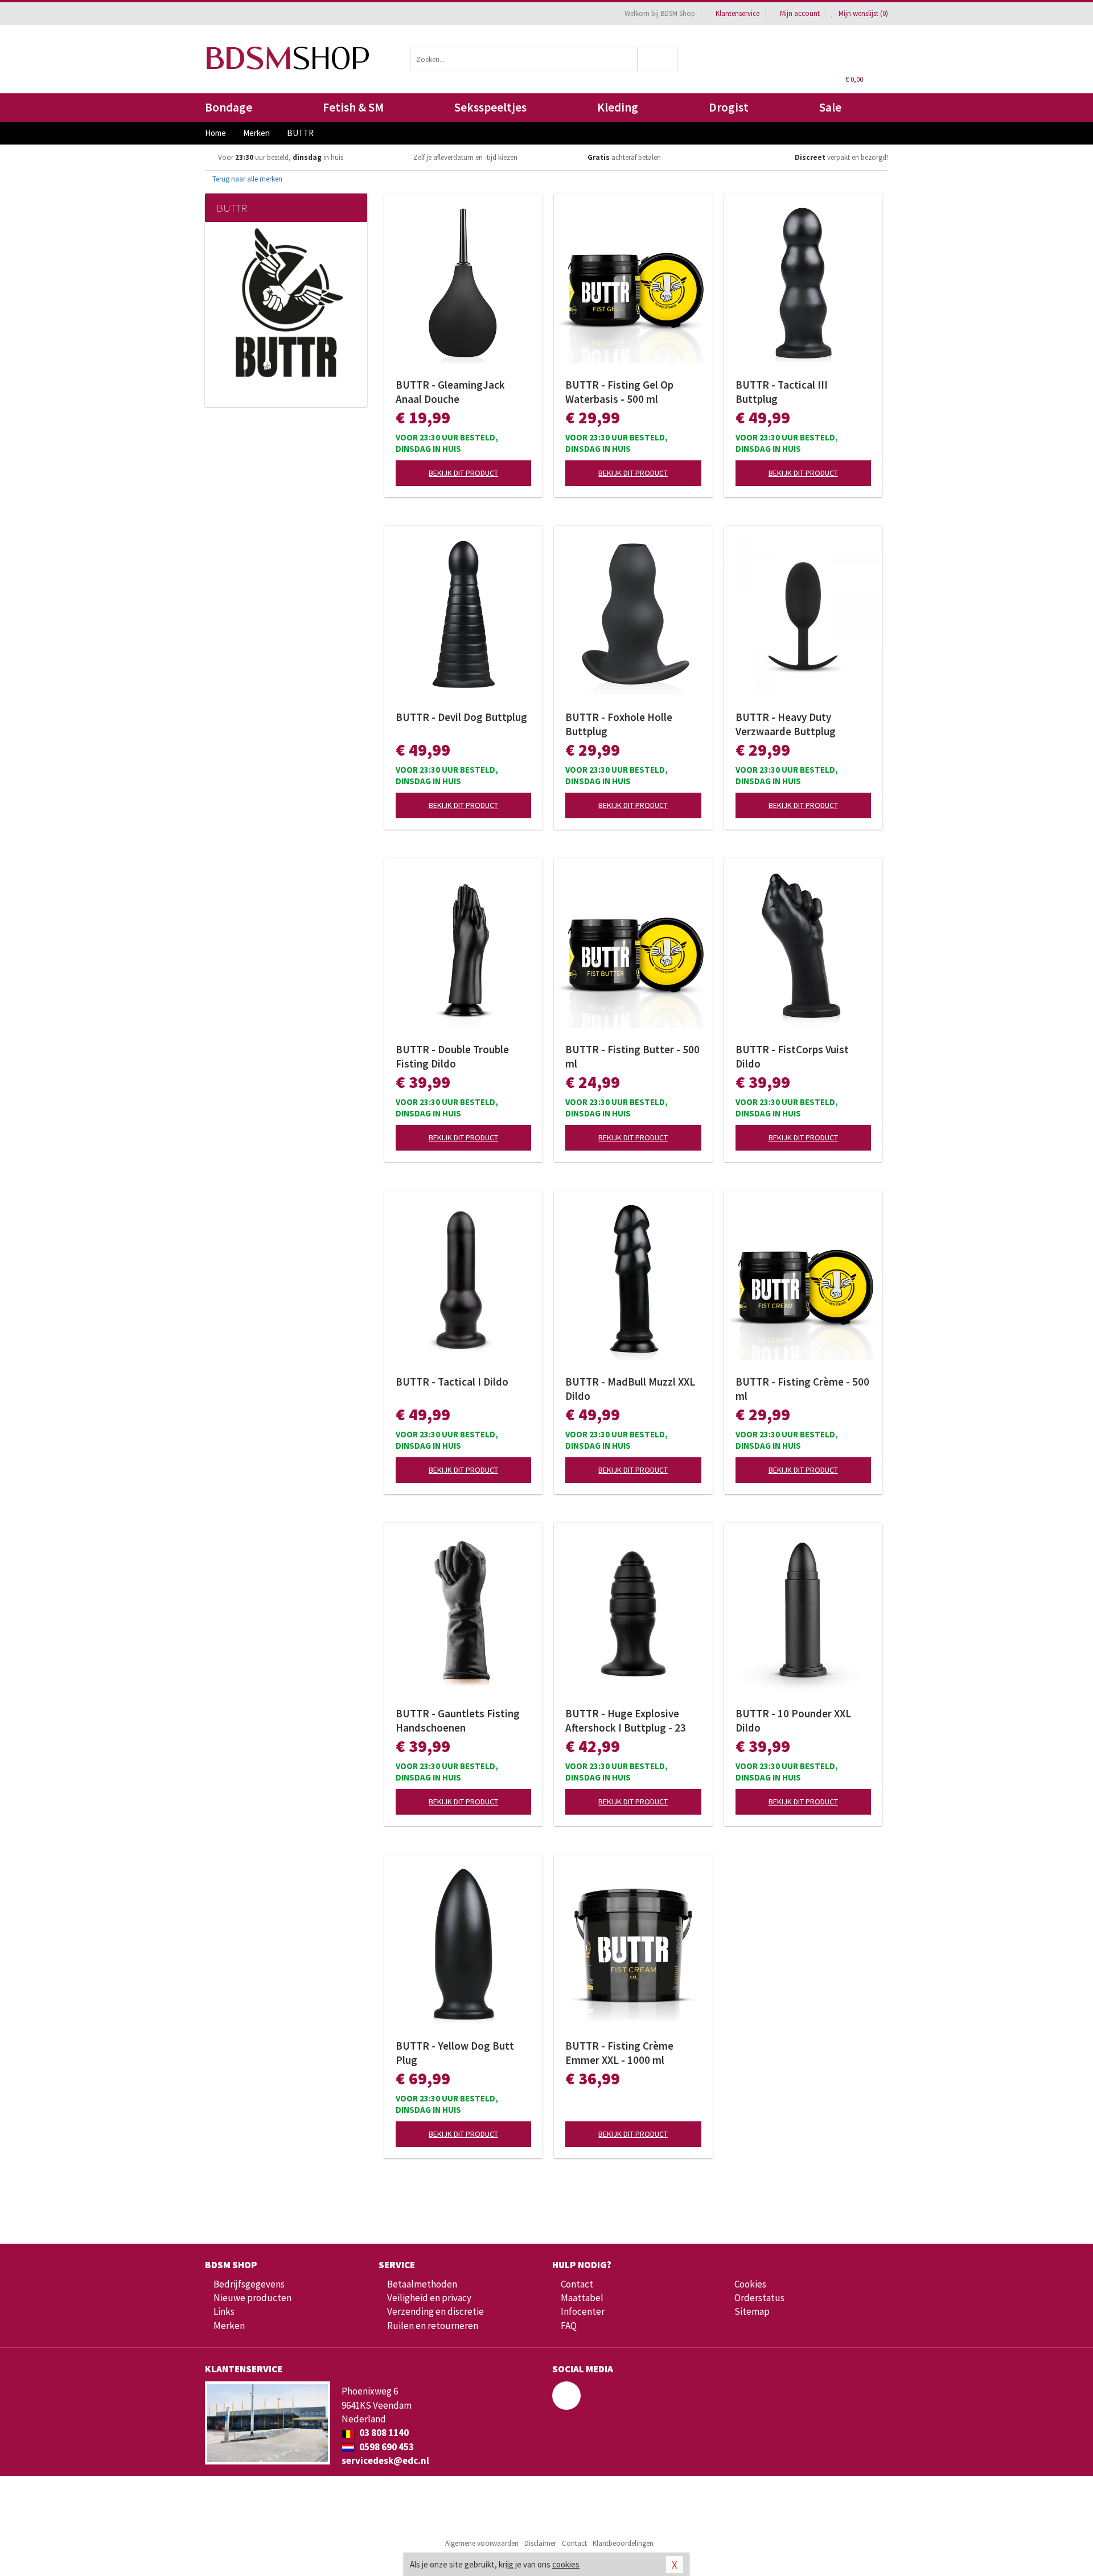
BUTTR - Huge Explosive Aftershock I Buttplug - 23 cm (626, 1721)
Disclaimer (540, 2543)
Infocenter (583, 2311)
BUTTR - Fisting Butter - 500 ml (632, 1056)
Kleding (618, 107)
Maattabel (582, 2298)
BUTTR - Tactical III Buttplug (782, 392)
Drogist (729, 107)
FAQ (569, 2326)
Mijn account (800, 13)
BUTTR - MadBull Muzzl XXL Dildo (630, 1389)
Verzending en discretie (435, 2311)
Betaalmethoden (422, 2284)
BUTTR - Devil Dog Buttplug (461, 717)
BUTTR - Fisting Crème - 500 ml (802, 1389)
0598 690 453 (386, 2447)
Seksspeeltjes (490, 107)
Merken (229, 2326)
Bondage (229, 107)
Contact (577, 2284)
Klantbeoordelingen (623, 2543)
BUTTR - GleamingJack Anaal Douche (450, 392)
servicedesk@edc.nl (385, 2460)
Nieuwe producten (252, 2298)
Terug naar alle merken (246, 179)
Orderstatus (759, 2298)
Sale (830, 107)
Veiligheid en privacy (429, 2298)
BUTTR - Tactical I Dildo (452, 1382)
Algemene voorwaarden (482, 2543)
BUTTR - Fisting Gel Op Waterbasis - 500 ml (619, 392)
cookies (566, 2564)
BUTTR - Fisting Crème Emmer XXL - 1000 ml (619, 2053)
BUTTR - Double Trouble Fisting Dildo (452, 1056)
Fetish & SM (353, 107)
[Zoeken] (658, 59)
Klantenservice (737, 13)
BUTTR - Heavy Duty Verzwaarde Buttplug (786, 724)
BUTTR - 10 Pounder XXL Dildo (793, 1720)
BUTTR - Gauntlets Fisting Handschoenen (458, 1720)
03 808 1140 (383, 2433)
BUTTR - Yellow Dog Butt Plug (455, 2053)
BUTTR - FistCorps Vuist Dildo (792, 1056)
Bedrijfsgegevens (249, 2284)
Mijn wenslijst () (862, 13)
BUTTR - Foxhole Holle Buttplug (619, 724)
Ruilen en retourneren (433, 2326)
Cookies (750, 2284)
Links (224, 2311)
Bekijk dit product (463, 473)
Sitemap (752, 2311)
